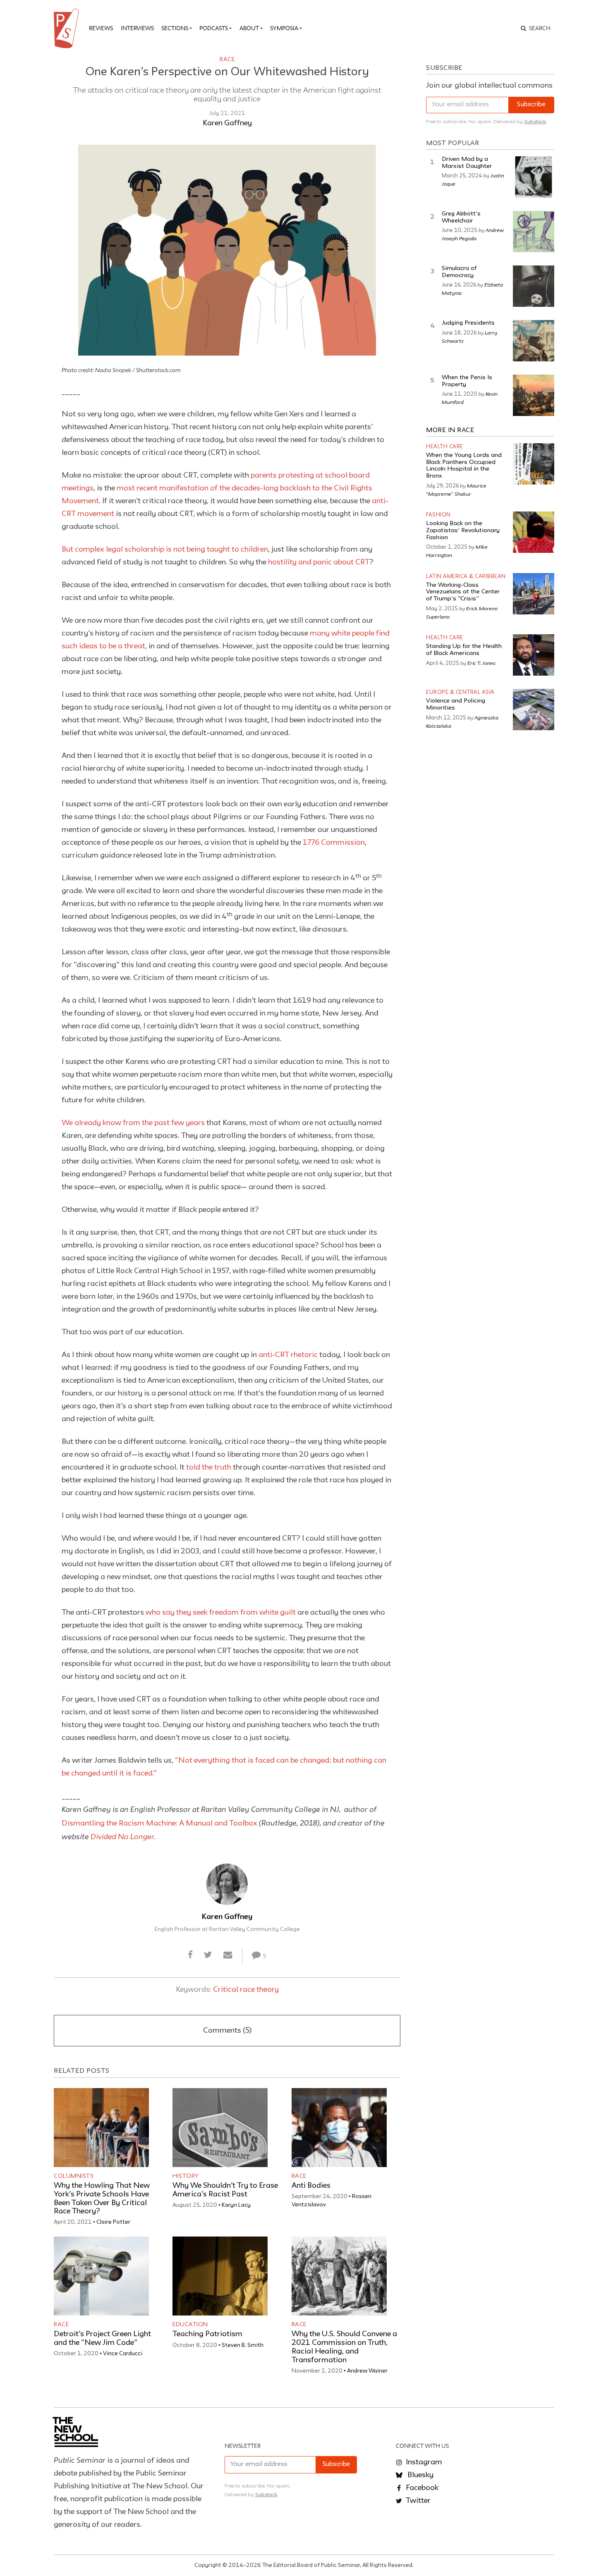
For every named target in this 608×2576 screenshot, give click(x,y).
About (249, 28)
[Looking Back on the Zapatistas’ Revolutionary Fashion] (534, 532)
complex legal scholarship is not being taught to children (171, 550)
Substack (535, 122)
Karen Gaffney (227, 123)
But (68, 550)
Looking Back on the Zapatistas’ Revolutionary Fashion (463, 530)
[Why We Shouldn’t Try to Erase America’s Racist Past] (220, 2128)
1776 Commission (334, 843)
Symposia (284, 28)
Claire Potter (113, 2222)
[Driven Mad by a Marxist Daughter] (534, 177)
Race (227, 60)
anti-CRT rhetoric (288, 1355)
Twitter (417, 2501)
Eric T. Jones (481, 663)
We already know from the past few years (133, 1123)
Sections (175, 28)
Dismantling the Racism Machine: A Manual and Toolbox (159, 1823)
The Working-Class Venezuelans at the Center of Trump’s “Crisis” (463, 592)
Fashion (438, 515)
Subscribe (531, 105)
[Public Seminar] (68, 29)
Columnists (74, 2176)
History (186, 2176)
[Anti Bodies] (339, 2128)
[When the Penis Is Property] (534, 395)
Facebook (421, 2488)
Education (190, 2325)
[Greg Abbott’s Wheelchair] (534, 232)
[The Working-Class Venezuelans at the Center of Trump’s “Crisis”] (534, 594)
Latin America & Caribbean (466, 577)
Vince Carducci (123, 2354)
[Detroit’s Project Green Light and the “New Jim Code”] (101, 2276)
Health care (445, 447)
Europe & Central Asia (460, 692)
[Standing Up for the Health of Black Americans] (534, 655)
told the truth (209, 1467)
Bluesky (420, 2475)
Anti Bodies (311, 2186)
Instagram (423, 2462)
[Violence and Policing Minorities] (534, 710)
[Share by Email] (228, 1955)
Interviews (137, 28)
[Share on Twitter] (208, 1955)
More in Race (450, 430)
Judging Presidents (468, 323)
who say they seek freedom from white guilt (221, 1613)
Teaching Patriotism (207, 2334)
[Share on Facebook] (190, 1955)
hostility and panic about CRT (319, 562)
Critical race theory (246, 1990)
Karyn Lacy (236, 2205)
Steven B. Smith (243, 2345)
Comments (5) (227, 2031)
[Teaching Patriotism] (220, 2276)
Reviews (101, 28)
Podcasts (214, 28)
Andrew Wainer (367, 2371)
